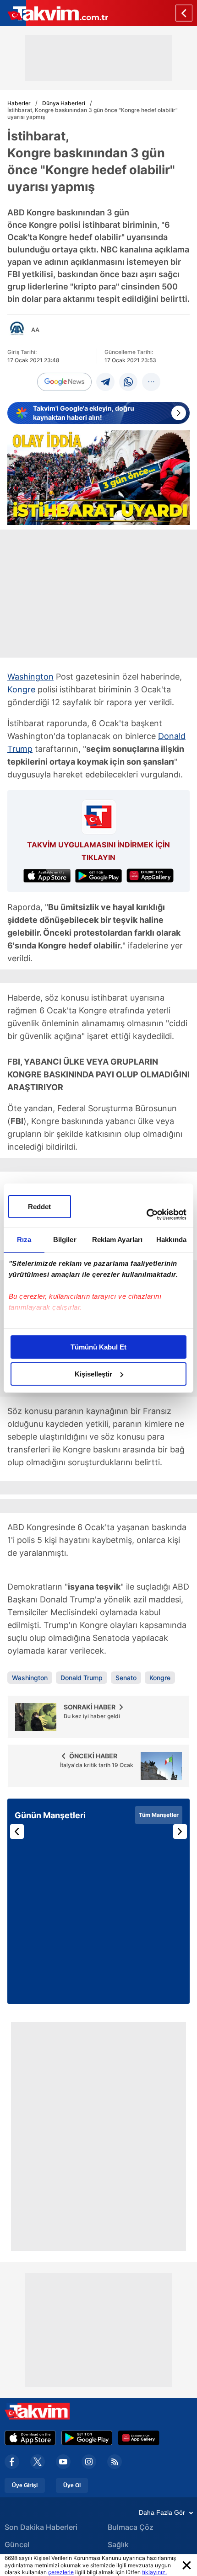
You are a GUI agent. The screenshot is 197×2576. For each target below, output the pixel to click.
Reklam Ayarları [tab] (118, 1240)
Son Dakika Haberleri (41, 2527)
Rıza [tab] (24, 1240)
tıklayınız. (154, 2572)
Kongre (21, 689)
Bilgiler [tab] (65, 1240)
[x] (38, 2462)
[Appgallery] (139, 2438)
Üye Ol (72, 2485)
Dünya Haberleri (64, 103)
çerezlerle (61, 2572)
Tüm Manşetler (159, 1815)
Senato (126, 1678)
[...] (151, 382)
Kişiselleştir (93, 1374)
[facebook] (12, 2462)
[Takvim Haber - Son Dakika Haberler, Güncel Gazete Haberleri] (54, 13)
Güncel (17, 2544)
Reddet (39, 1207)
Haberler (19, 103)
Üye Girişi (25, 2485)
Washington (30, 677)
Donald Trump (82, 1678)
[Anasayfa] (184, 13)
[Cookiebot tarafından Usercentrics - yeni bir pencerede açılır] (146, 1215)
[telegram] (105, 382)
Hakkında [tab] (171, 1240)
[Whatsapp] (128, 382)
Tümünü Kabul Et (98, 1347)
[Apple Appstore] (30, 2438)
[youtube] (63, 2462)
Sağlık (118, 2544)
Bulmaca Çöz (131, 2527)
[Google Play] (87, 2438)
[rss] (115, 2462)
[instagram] (89, 2462)
